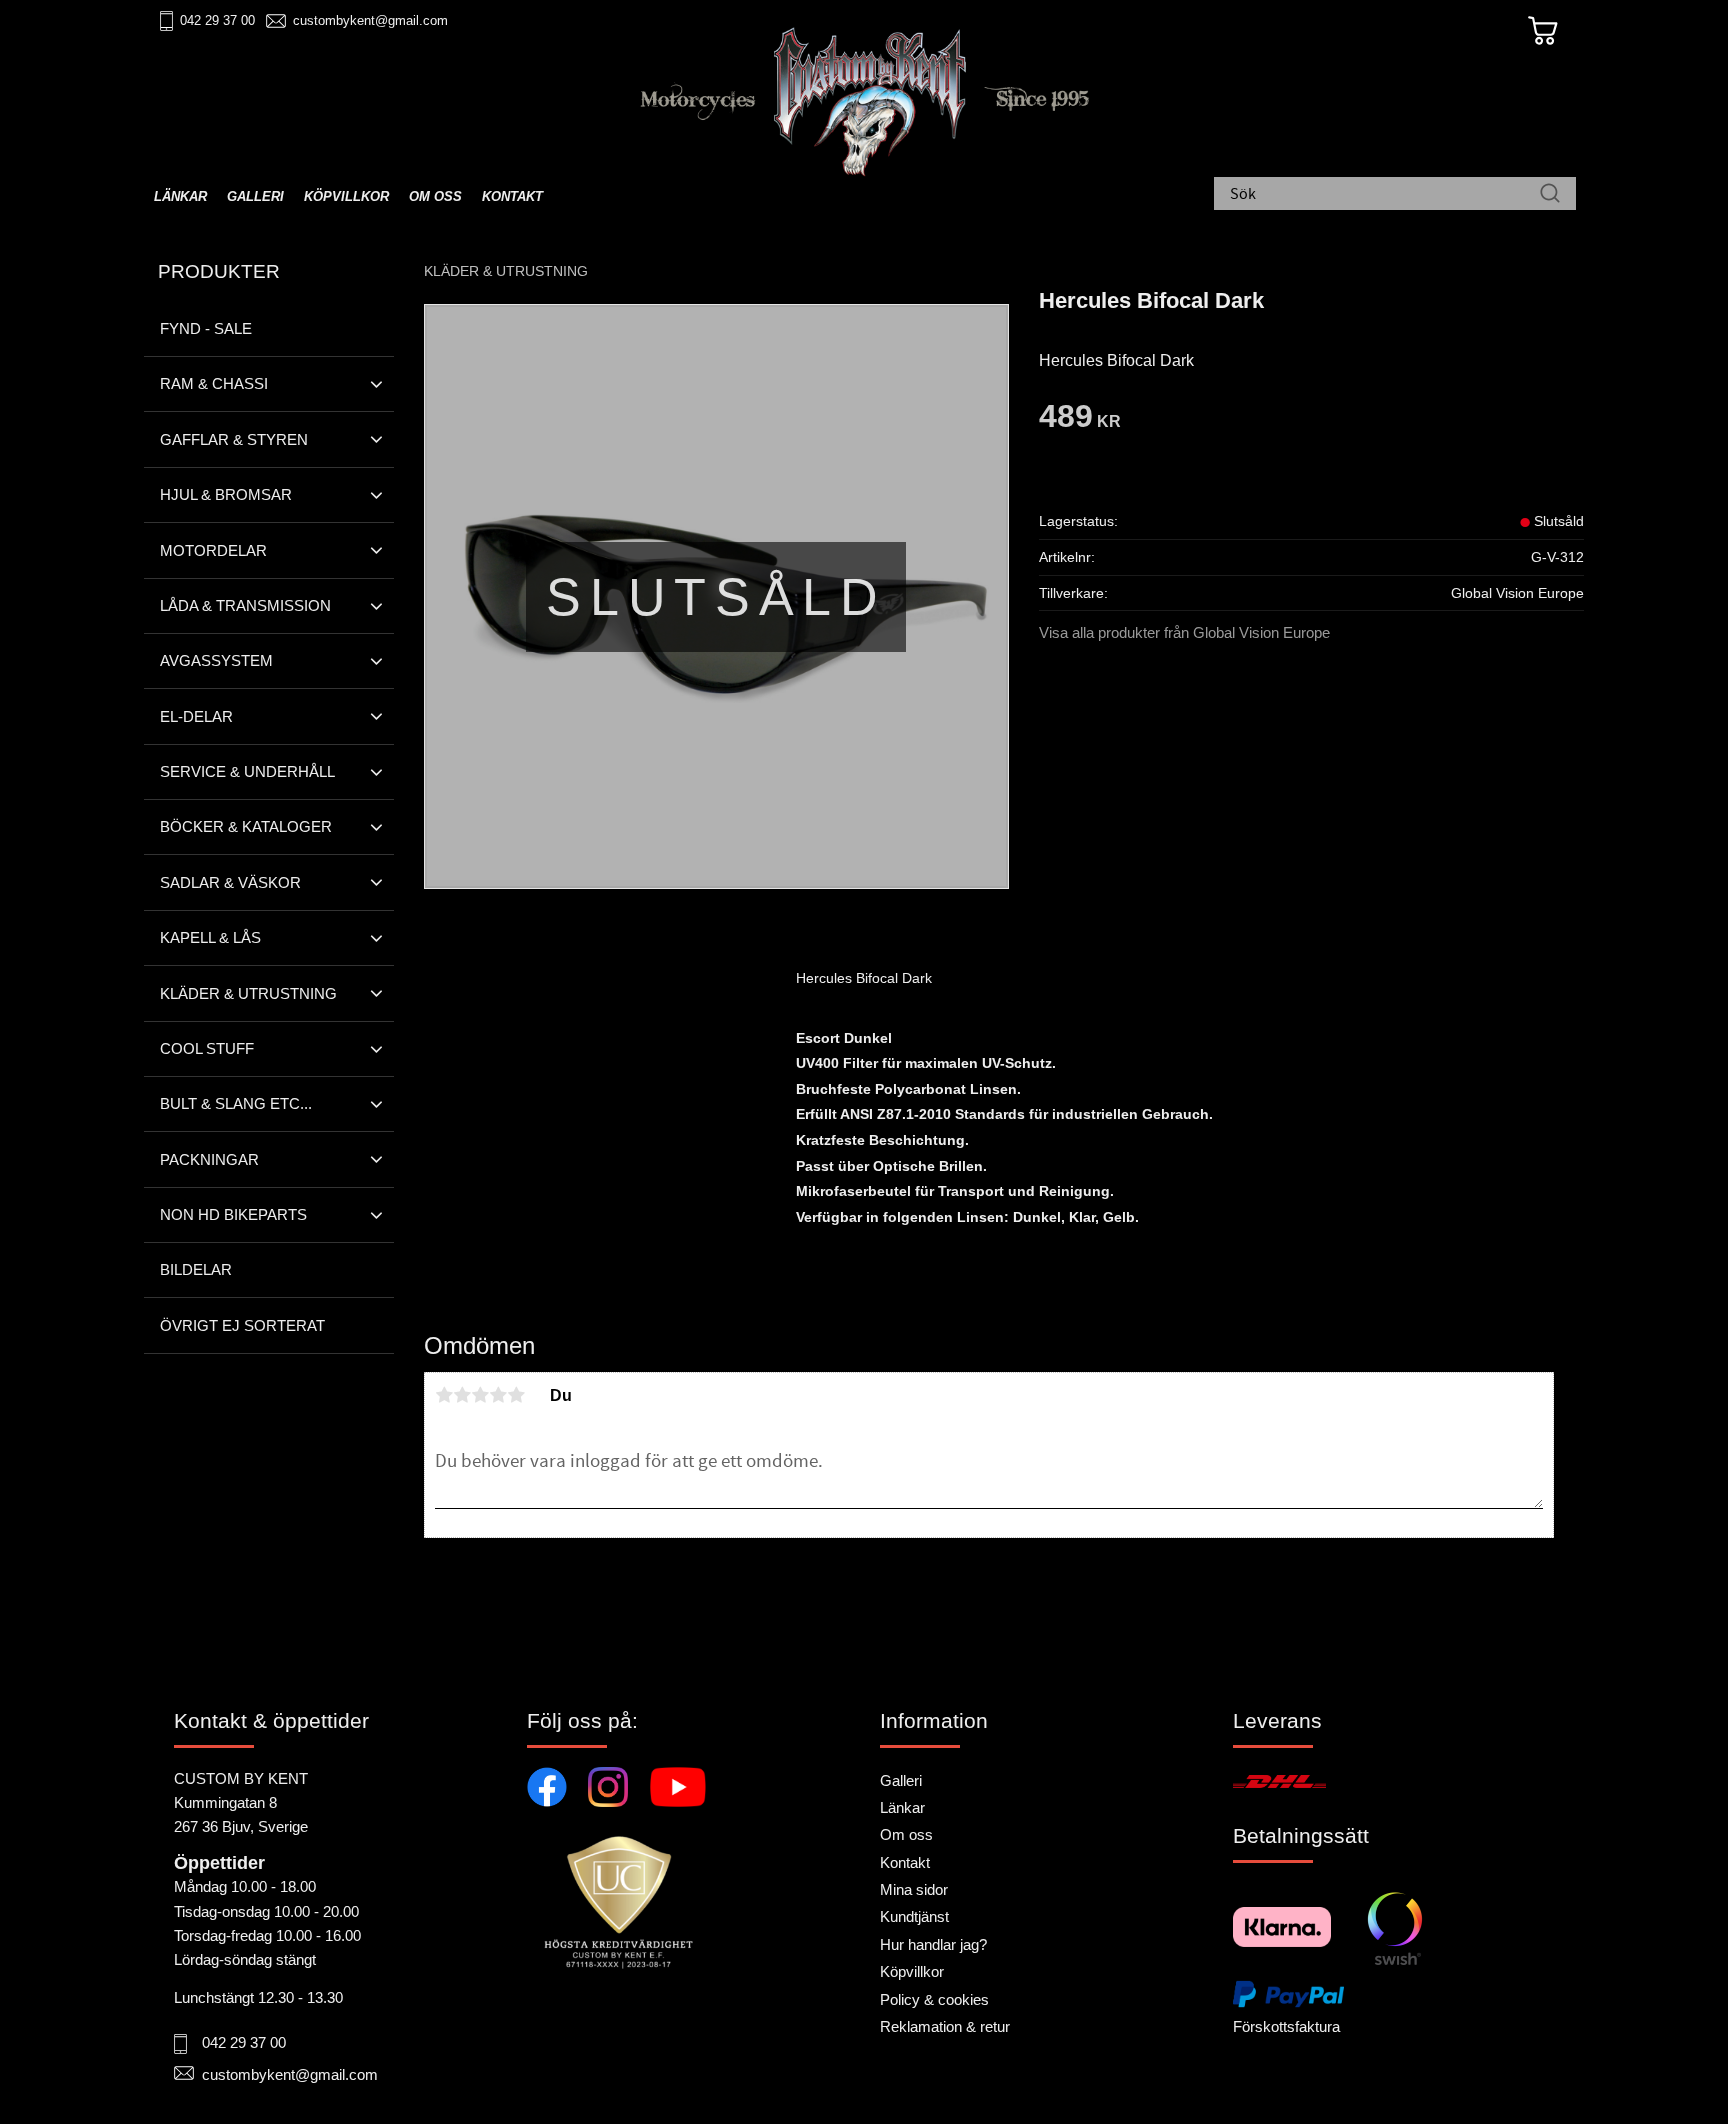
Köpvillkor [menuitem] (346, 196)
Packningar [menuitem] (209, 1159)
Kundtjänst (914, 1916)
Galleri (901, 1780)
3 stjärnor (480, 1395)
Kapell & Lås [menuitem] (210, 937)
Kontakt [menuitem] (512, 196)
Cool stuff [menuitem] (207, 1048)
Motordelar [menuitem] (213, 550)
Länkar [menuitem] (180, 196)
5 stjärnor (516, 1395)
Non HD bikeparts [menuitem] (233, 1214)
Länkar (902, 1807)
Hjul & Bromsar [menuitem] (226, 494)
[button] (376, 384)
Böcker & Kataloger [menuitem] (246, 826)
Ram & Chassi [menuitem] (214, 383)
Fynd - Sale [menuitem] (206, 328)
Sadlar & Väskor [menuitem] (230, 882)
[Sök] (1550, 195)
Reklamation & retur (945, 2026)
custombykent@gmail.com (370, 20)
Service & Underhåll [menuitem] (247, 771)
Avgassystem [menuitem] (216, 660)
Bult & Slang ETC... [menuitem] (236, 1103)
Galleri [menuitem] (255, 196)
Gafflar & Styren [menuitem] (234, 439)
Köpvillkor (912, 1971)
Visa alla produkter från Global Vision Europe (1184, 632)
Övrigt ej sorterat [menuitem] (242, 1325)
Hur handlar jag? (933, 1944)
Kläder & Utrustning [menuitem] (248, 993)
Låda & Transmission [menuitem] (245, 605)
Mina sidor (914, 1889)
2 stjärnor (462, 1395)
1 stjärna (444, 1395)
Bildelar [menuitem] (196, 1269)
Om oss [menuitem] (435, 196)
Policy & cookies (934, 1999)
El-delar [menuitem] (196, 716)
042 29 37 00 (217, 20)
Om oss (906, 1834)
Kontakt (905, 1862)
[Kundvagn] (1543, 31)
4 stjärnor (498, 1395)
